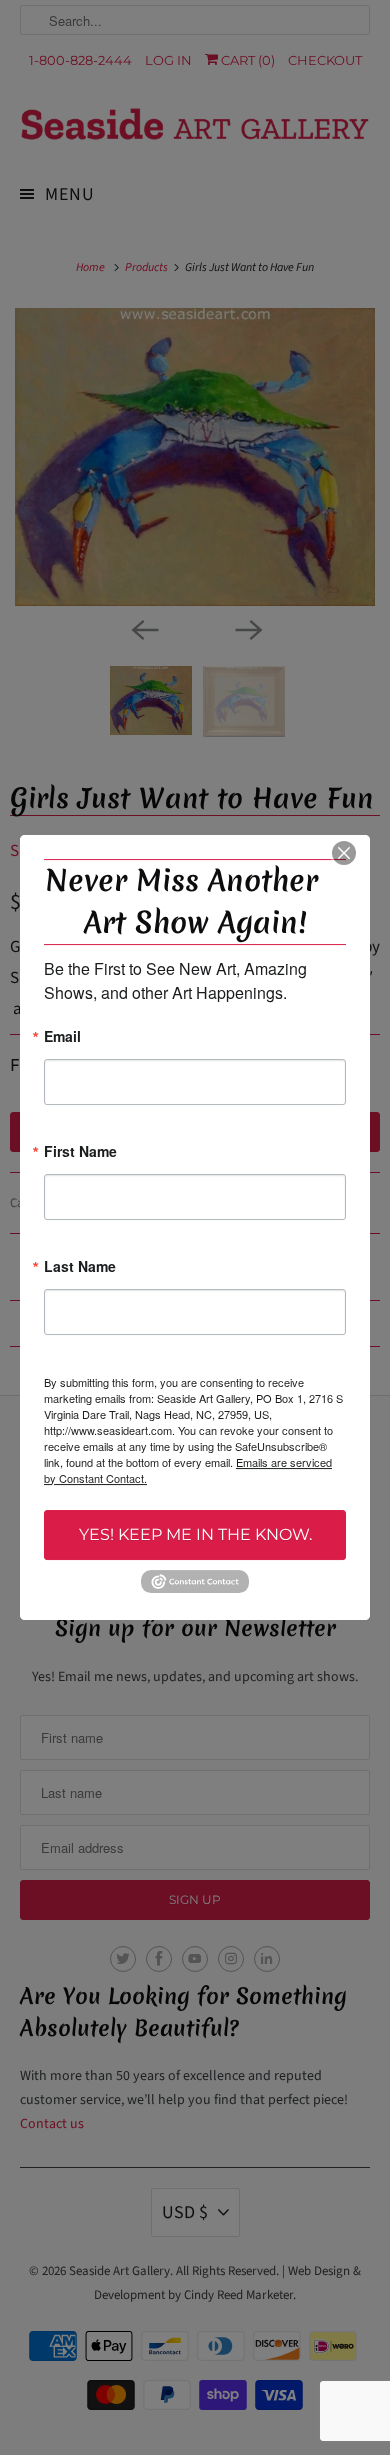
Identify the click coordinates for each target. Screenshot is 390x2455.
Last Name (80, 1267)
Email (62, 1037)
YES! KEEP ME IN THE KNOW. (195, 1534)
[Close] (344, 853)
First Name (80, 1152)
